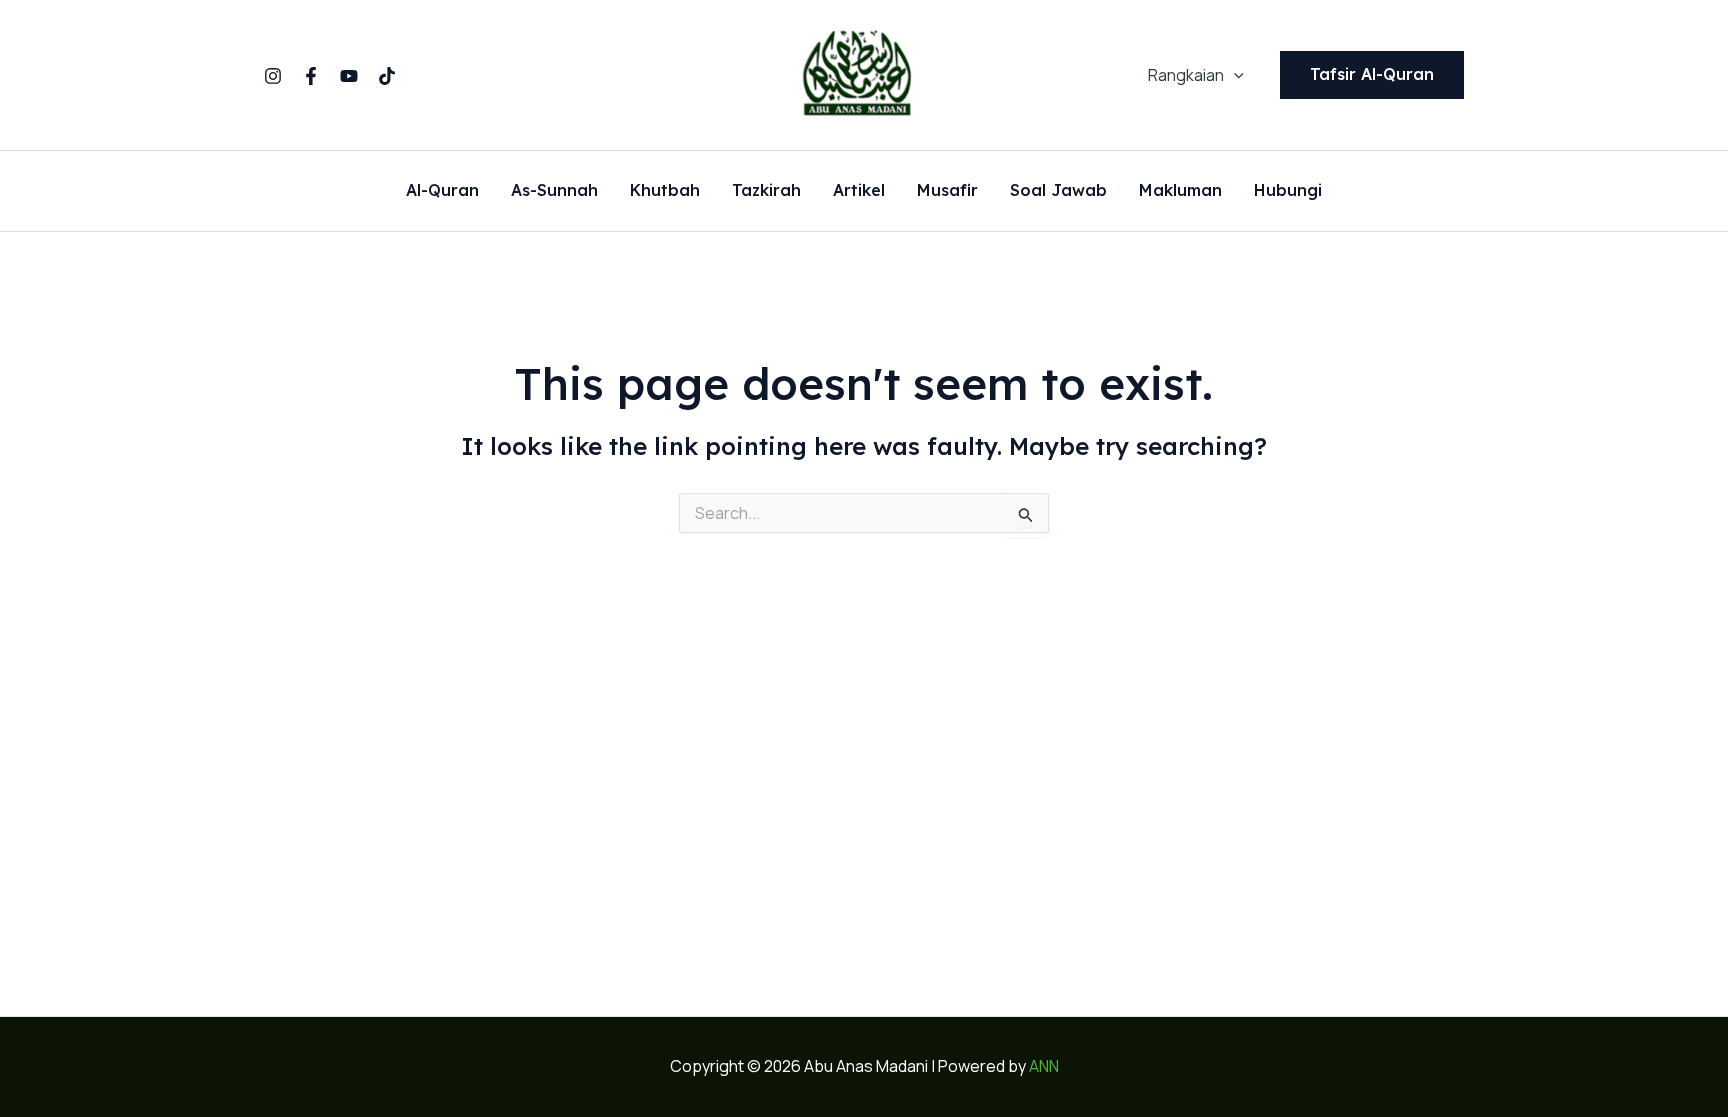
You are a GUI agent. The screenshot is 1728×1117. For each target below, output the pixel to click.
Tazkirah (766, 191)
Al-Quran (442, 191)
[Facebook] (311, 76)
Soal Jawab (1058, 191)
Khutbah (665, 191)
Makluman (1180, 191)
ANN (1044, 1066)
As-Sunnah (554, 191)
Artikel (859, 191)
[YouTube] (349, 76)
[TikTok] (387, 76)
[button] (1234, 75)
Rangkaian (1186, 75)
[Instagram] (273, 76)
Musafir (947, 191)
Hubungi (1288, 191)
